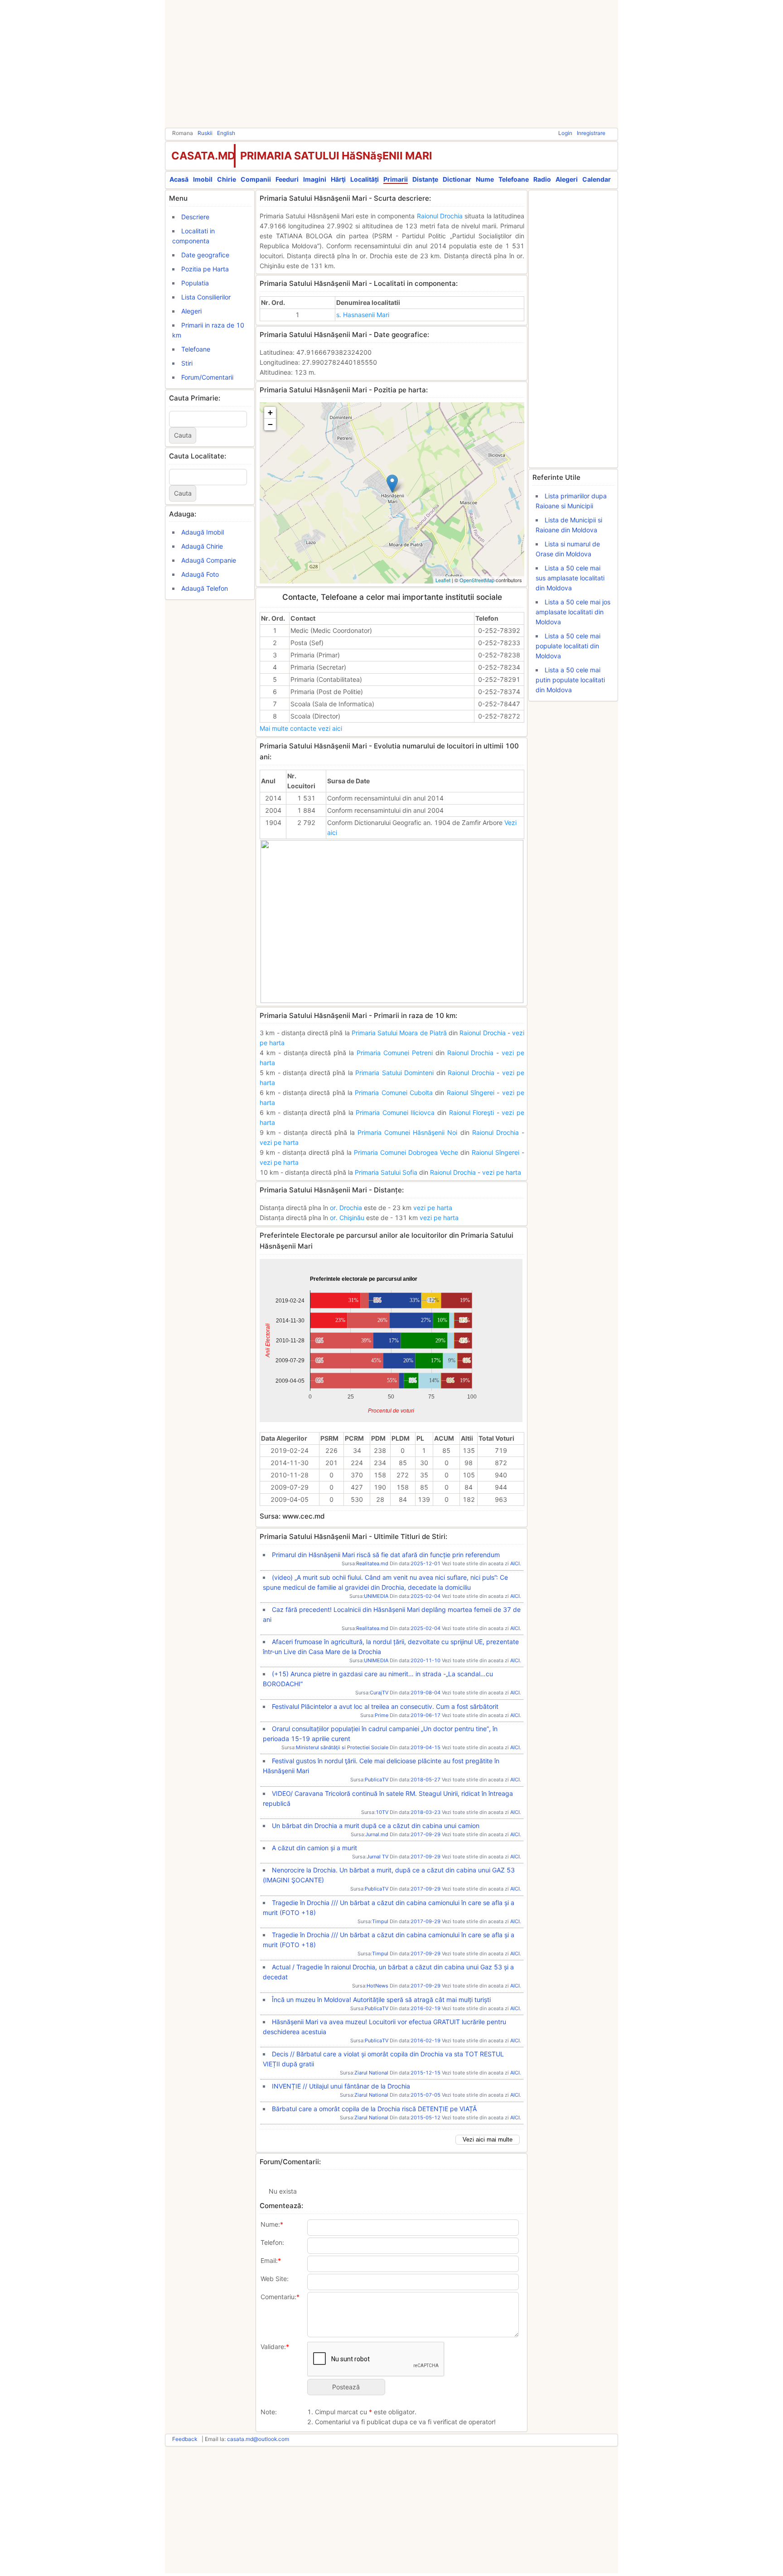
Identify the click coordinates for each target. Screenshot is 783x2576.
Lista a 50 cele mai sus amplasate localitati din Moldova (570, 578)
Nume (485, 179)
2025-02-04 (425, 1596)
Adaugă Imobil (203, 532)
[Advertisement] (391, 63)
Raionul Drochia (440, 216)
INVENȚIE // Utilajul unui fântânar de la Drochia (341, 2086)
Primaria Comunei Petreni (395, 1053)
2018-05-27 (425, 1780)
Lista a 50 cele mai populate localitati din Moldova (568, 646)
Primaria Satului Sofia (386, 1172)
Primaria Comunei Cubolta (394, 1093)
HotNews (377, 1986)
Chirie (227, 179)
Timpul (380, 1921)
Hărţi (338, 179)
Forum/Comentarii (207, 377)
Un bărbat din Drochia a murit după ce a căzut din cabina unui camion (376, 1826)
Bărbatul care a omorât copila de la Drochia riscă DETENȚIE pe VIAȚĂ (374, 2109)
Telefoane (514, 179)
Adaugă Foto (200, 574)
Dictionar (457, 179)
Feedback (185, 2439)
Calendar (597, 179)
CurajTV (379, 1693)
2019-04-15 (425, 1747)
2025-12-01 (425, 1563)
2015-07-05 (425, 2095)
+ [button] (270, 412)
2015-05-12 (425, 2118)
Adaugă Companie (209, 560)
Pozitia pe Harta (205, 269)
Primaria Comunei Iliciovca (395, 1112)
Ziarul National (371, 2073)
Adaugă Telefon (205, 588)
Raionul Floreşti (472, 1112)
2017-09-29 (425, 1834)
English (226, 133)
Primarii (396, 179)
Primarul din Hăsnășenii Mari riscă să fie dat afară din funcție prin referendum (386, 1555)
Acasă (179, 179)
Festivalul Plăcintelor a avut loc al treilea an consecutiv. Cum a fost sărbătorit (385, 1706)
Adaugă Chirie (202, 546)
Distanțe (425, 179)
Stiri (187, 363)
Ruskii (205, 133)
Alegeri (567, 179)
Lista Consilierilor (206, 297)
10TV (382, 1812)
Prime (382, 1715)
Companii (256, 179)
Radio (542, 179)
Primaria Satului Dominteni (394, 1073)
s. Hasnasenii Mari (363, 315)
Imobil (203, 179)
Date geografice (205, 255)
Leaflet (443, 580)
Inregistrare (591, 133)
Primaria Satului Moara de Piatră (399, 1033)
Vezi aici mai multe (488, 2139)
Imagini (315, 179)
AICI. (516, 1563)
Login (565, 133)
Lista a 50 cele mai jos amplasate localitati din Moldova (573, 612)
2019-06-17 (425, 1715)
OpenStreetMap (477, 580)
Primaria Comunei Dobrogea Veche (406, 1152)
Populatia (195, 283)
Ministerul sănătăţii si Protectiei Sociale (342, 1747)
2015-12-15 (425, 2073)
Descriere (195, 217)
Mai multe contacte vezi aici (301, 728)
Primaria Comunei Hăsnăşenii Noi (407, 1132)
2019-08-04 (425, 1693)
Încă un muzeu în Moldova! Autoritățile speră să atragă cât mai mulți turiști (381, 2000)
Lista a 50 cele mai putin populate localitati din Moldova (570, 680)
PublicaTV (377, 1780)
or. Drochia (346, 1208)
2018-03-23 (425, 1812)
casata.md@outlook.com (258, 2439)
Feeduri (287, 179)
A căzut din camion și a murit (314, 1848)
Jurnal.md (377, 1834)
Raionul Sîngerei (471, 1093)
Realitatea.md (372, 1563)
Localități (365, 179)
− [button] (270, 424)
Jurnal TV (377, 1857)
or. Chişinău (347, 1218)
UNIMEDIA (376, 1596)
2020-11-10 (425, 1660)
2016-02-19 (425, 2008)
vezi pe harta (279, 1142)
